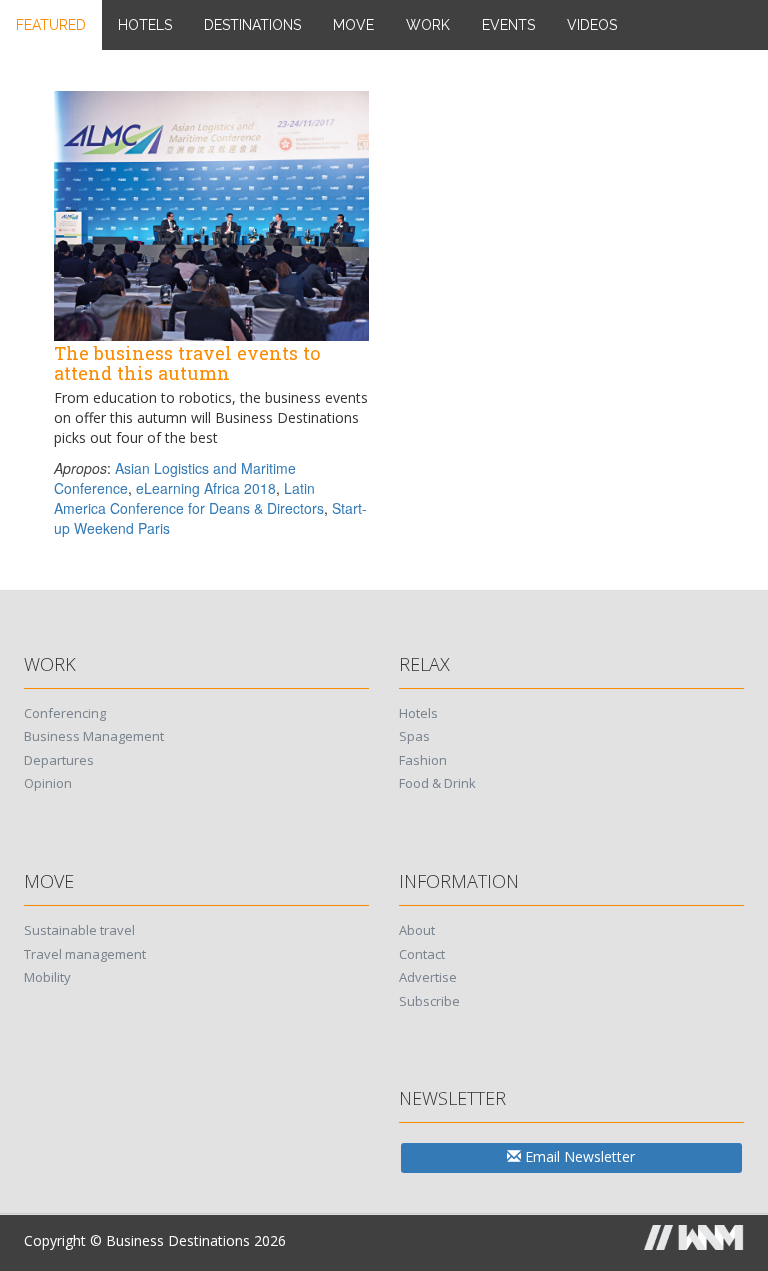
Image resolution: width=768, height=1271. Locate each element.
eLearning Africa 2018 (206, 488)
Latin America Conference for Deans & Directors (189, 498)
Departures (59, 760)
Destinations (252, 25)
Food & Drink (437, 783)
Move (353, 25)
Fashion (423, 760)
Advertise (428, 977)
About (417, 930)
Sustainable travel (79, 930)
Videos (592, 25)
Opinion (48, 783)
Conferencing (65, 713)
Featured (51, 25)
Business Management (94, 736)
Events (508, 25)
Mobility (47, 977)
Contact (422, 954)
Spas (414, 736)
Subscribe (429, 1001)
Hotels (145, 25)
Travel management (85, 954)
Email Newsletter (578, 1156)
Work (428, 25)
